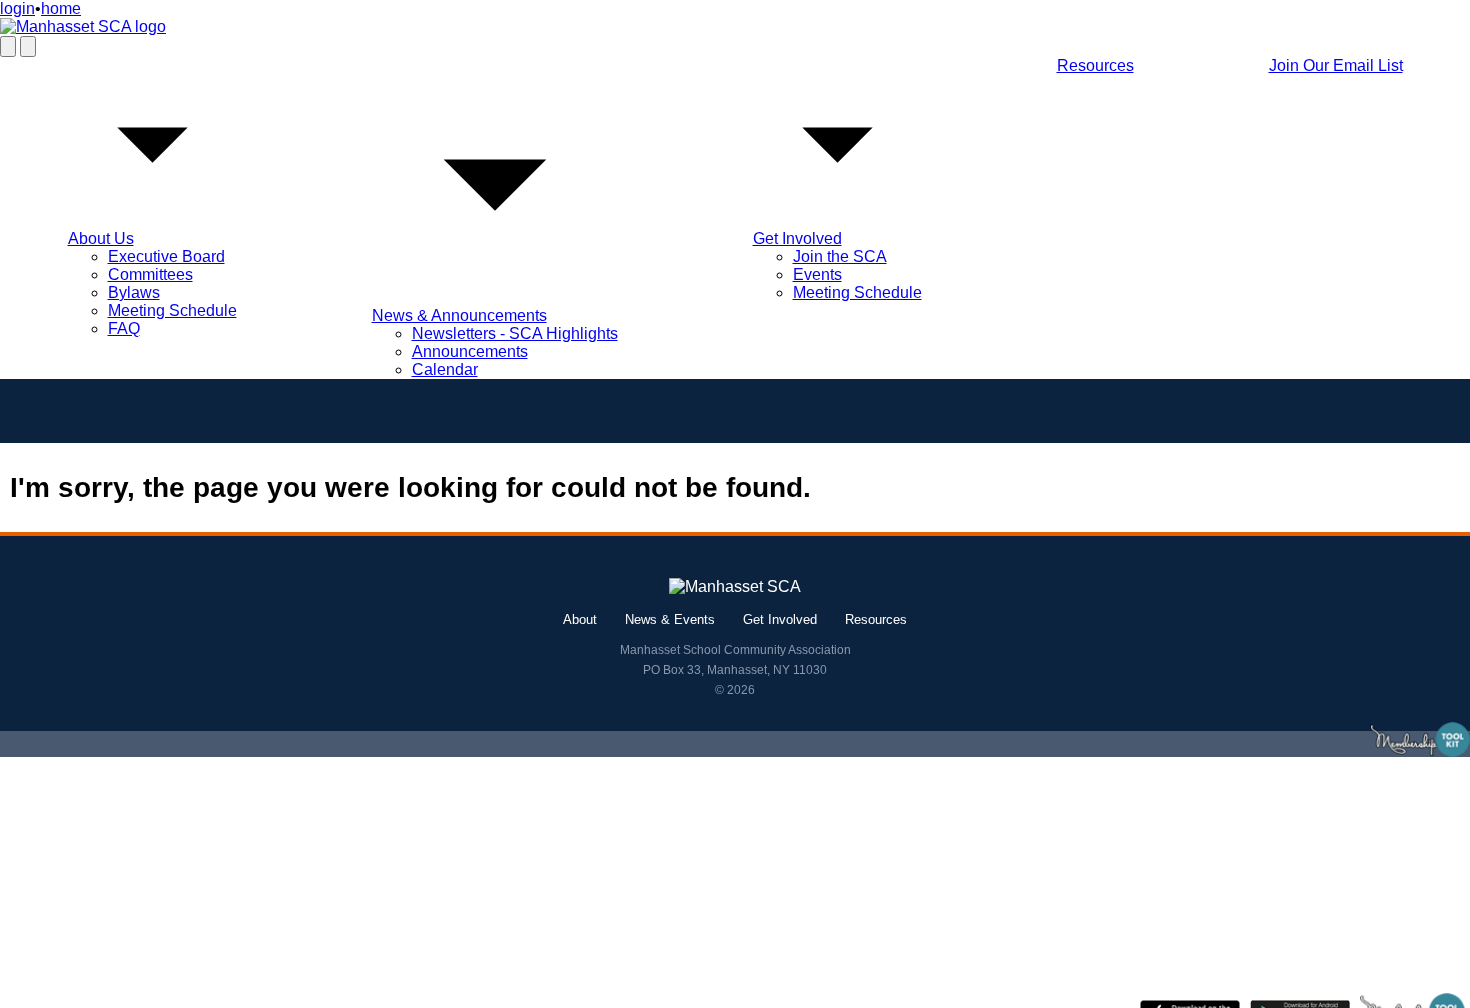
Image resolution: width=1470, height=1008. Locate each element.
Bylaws (134, 292)
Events (817, 274)
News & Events (670, 619)
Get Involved (797, 238)
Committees (150, 274)
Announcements (470, 351)
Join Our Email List (1336, 65)
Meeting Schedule (172, 310)
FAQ (124, 328)
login (17, 8)
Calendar (445, 369)
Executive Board (166, 256)
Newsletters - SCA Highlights (515, 333)
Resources (1095, 65)
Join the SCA (840, 256)
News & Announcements (459, 315)
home (61, 8)
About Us (101, 238)
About (580, 619)
